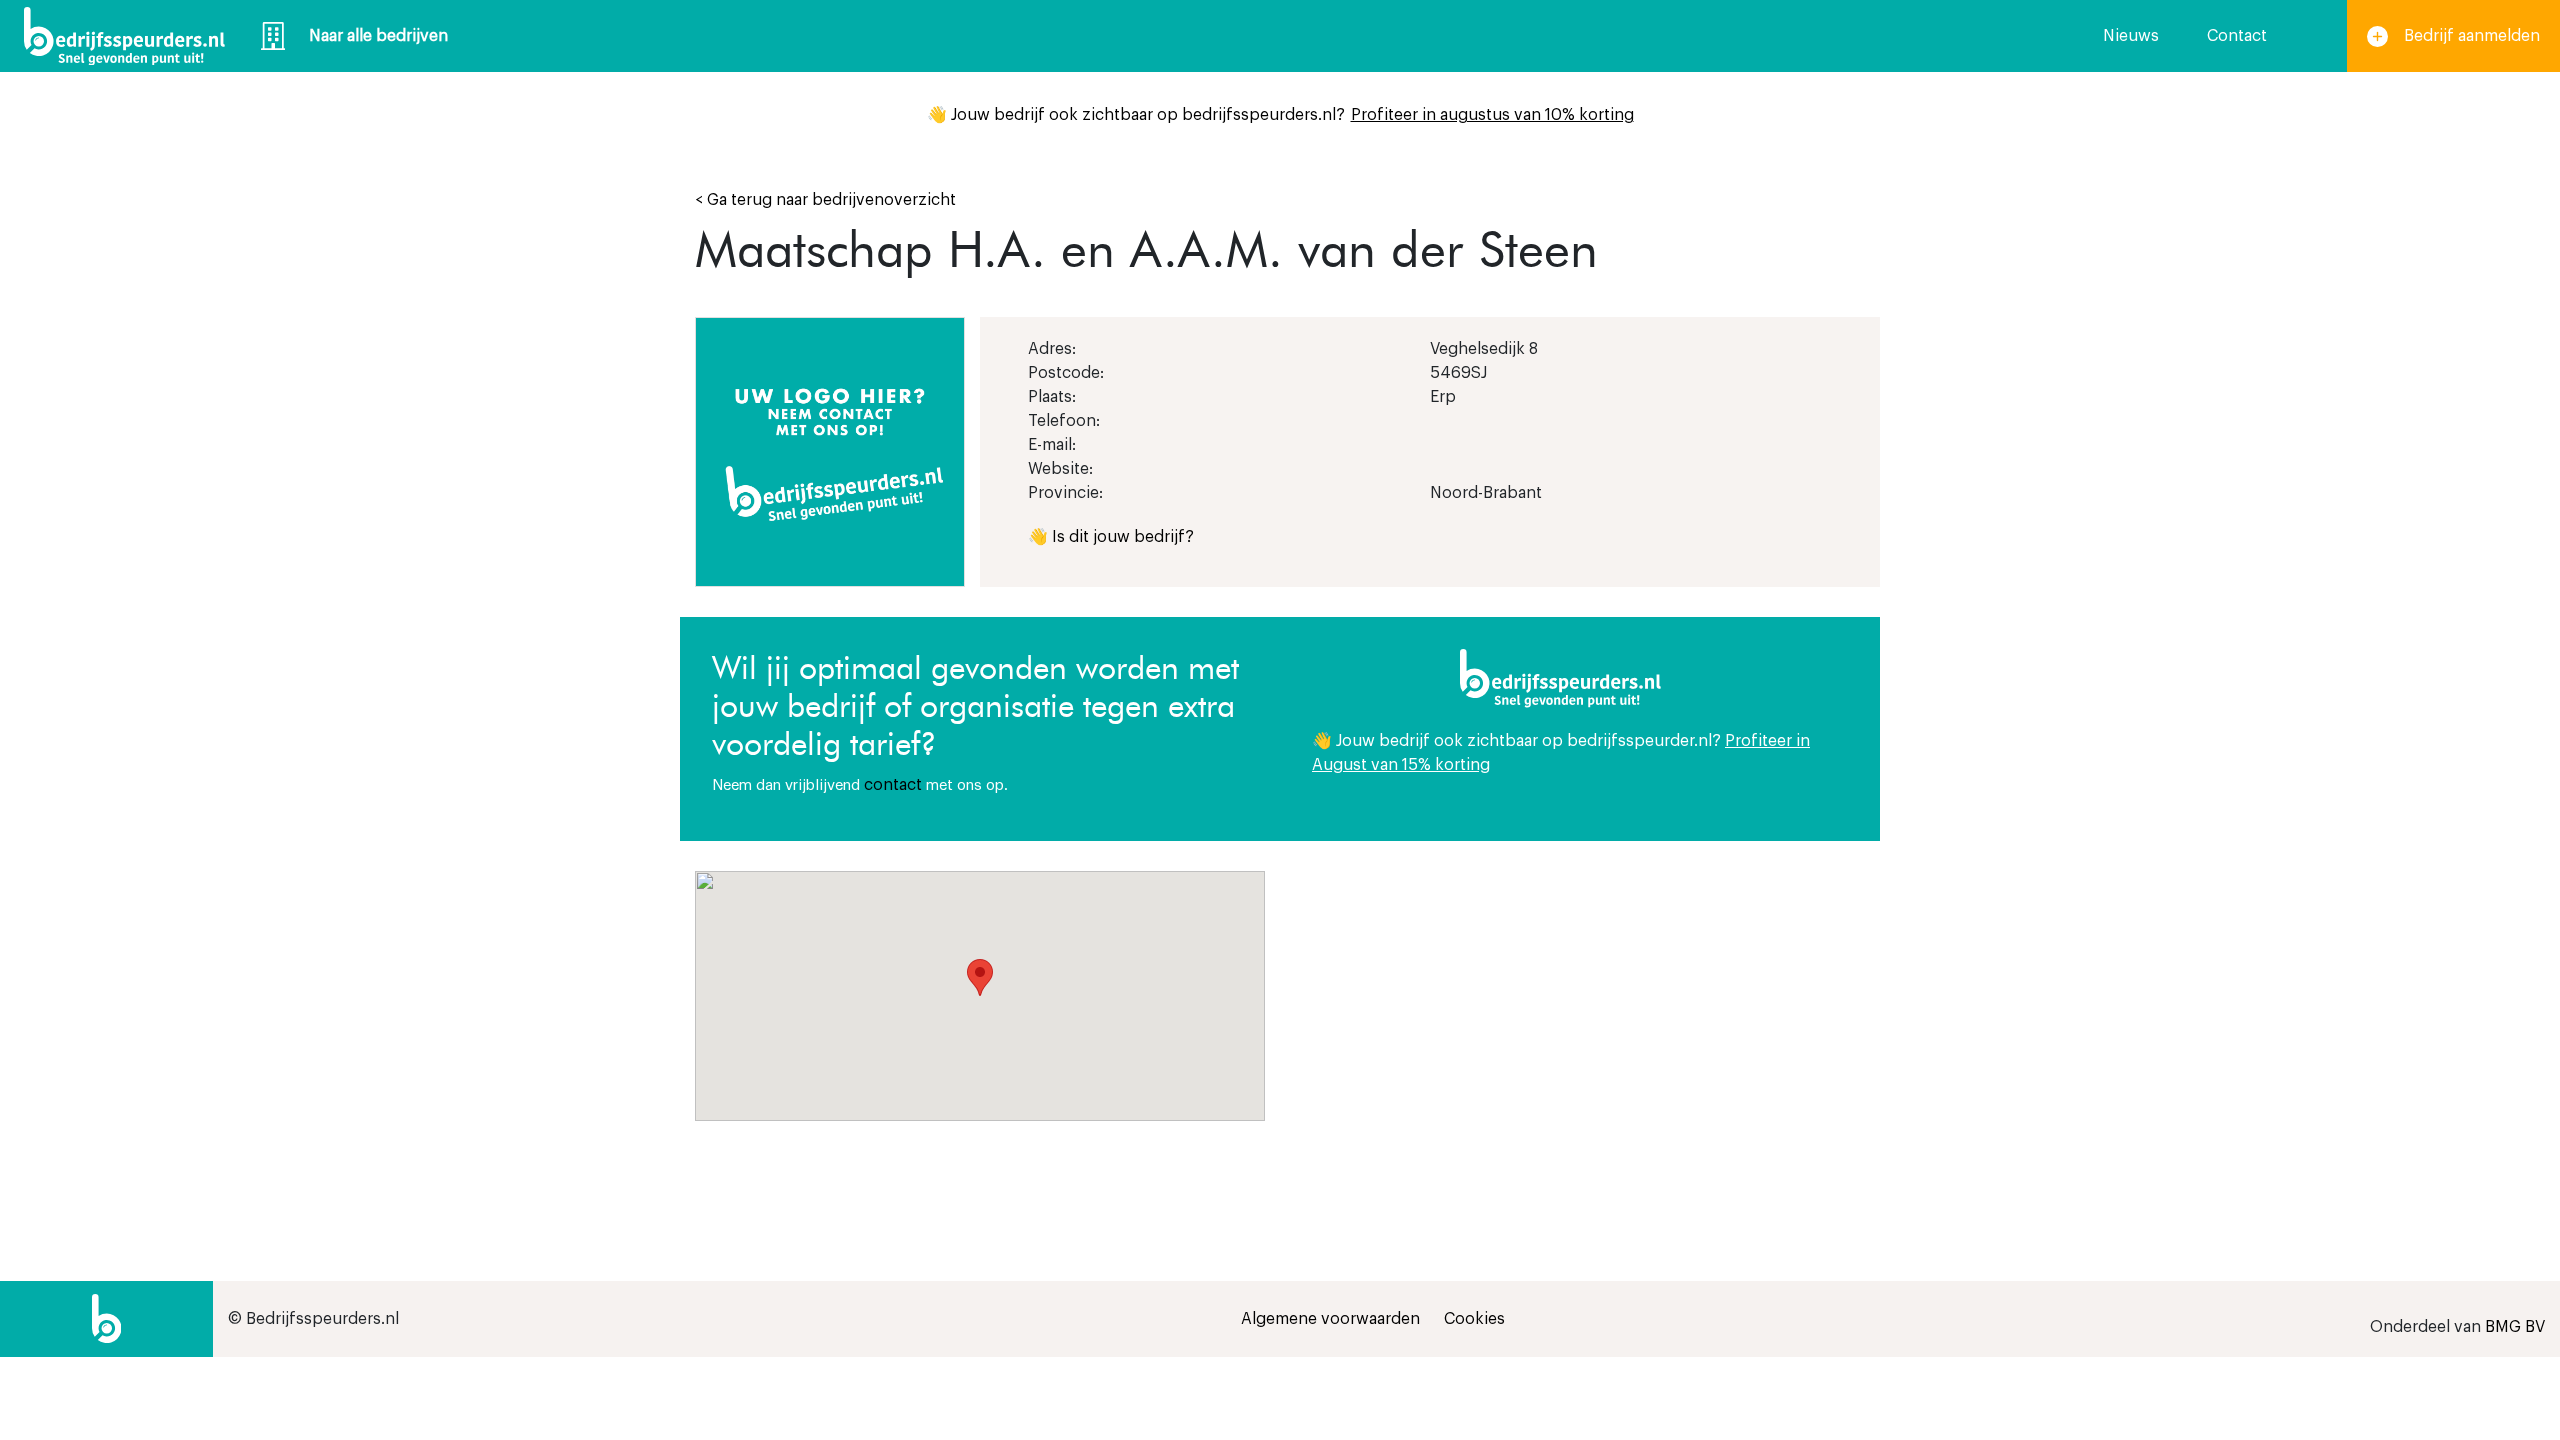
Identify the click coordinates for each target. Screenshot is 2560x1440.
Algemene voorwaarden (1330, 1319)
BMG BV (2515, 1327)
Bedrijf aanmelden (2472, 36)
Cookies (1474, 1319)
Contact (2237, 36)
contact (893, 785)
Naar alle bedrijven (378, 36)
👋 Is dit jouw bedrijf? (1111, 537)
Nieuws (2131, 36)
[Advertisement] (1580, 1011)
